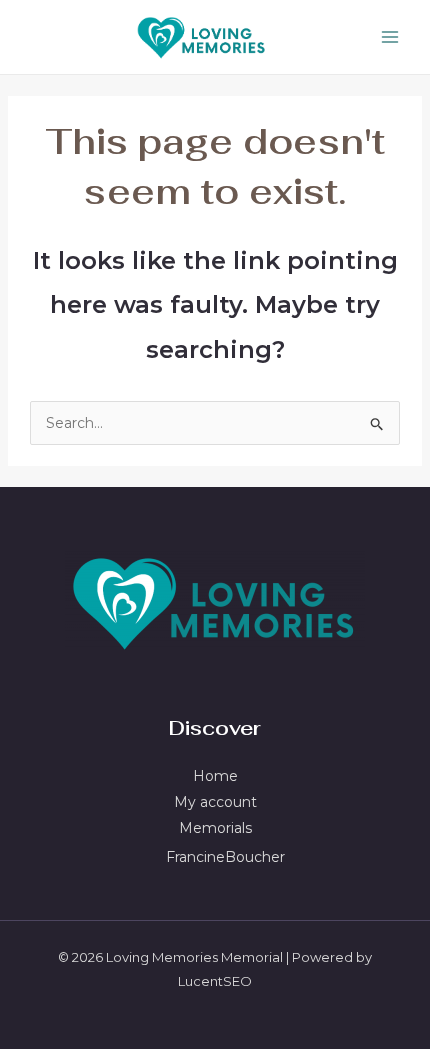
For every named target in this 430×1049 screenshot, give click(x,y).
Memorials (215, 828)
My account (215, 802)
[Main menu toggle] (389, 37)
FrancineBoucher (225, 857)
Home (215, 776)
